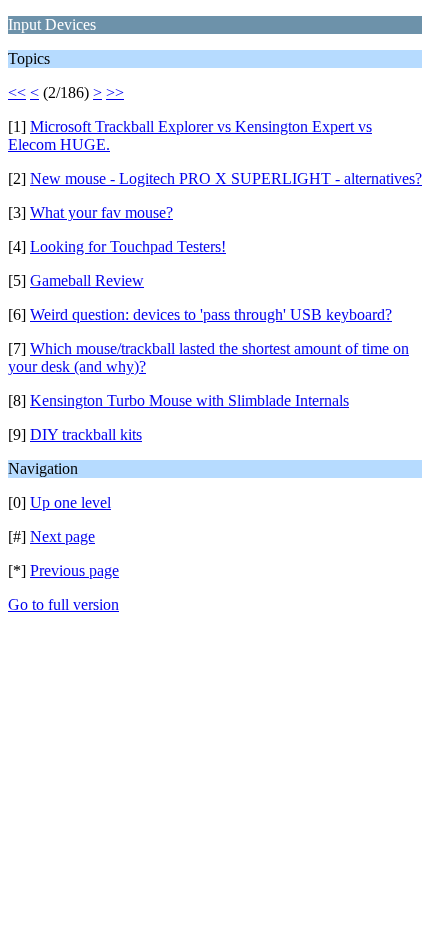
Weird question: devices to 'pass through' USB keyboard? (211, 314)
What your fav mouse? (101, 212)
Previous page (74, 570)
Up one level (70, 502)
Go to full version (63, 604)
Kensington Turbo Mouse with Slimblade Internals (189, 400)
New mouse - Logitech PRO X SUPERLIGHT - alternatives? (226, 178)
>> (115, 92)
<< (17, 92)
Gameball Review (87, 280)
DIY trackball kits (86, 434)
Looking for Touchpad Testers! (128, 246)
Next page (62, 536)
